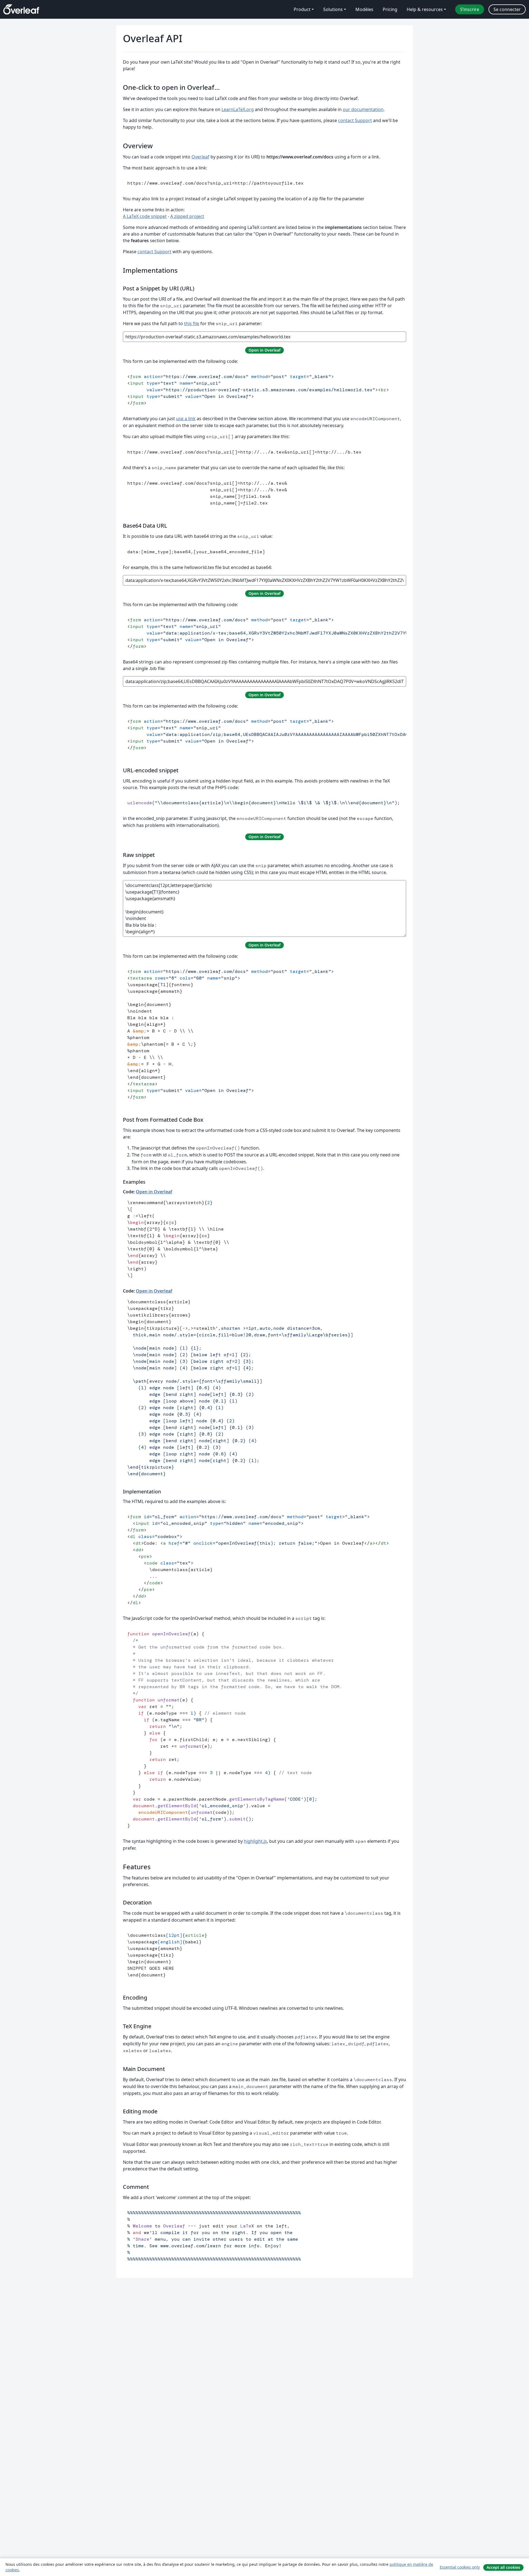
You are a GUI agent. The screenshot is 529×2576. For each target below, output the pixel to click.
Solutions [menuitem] (333, 9)
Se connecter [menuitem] (507, 9)
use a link (186, 419)
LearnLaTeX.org (238, 109)
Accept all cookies (503, 2567)
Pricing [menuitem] (390, 9)
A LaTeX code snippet (145, 216)
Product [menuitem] (302, 9)
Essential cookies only (460, 2567)
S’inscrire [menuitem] (470, 9)
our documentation (363, 109)
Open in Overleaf (154, 1192)
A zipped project (187, 216)
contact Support (355, 120)
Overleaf (200, 157)
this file (192, 323)
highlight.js (255, 1841)
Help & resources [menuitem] (425, 9)
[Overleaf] (21, 9)
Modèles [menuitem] (364, 9)
